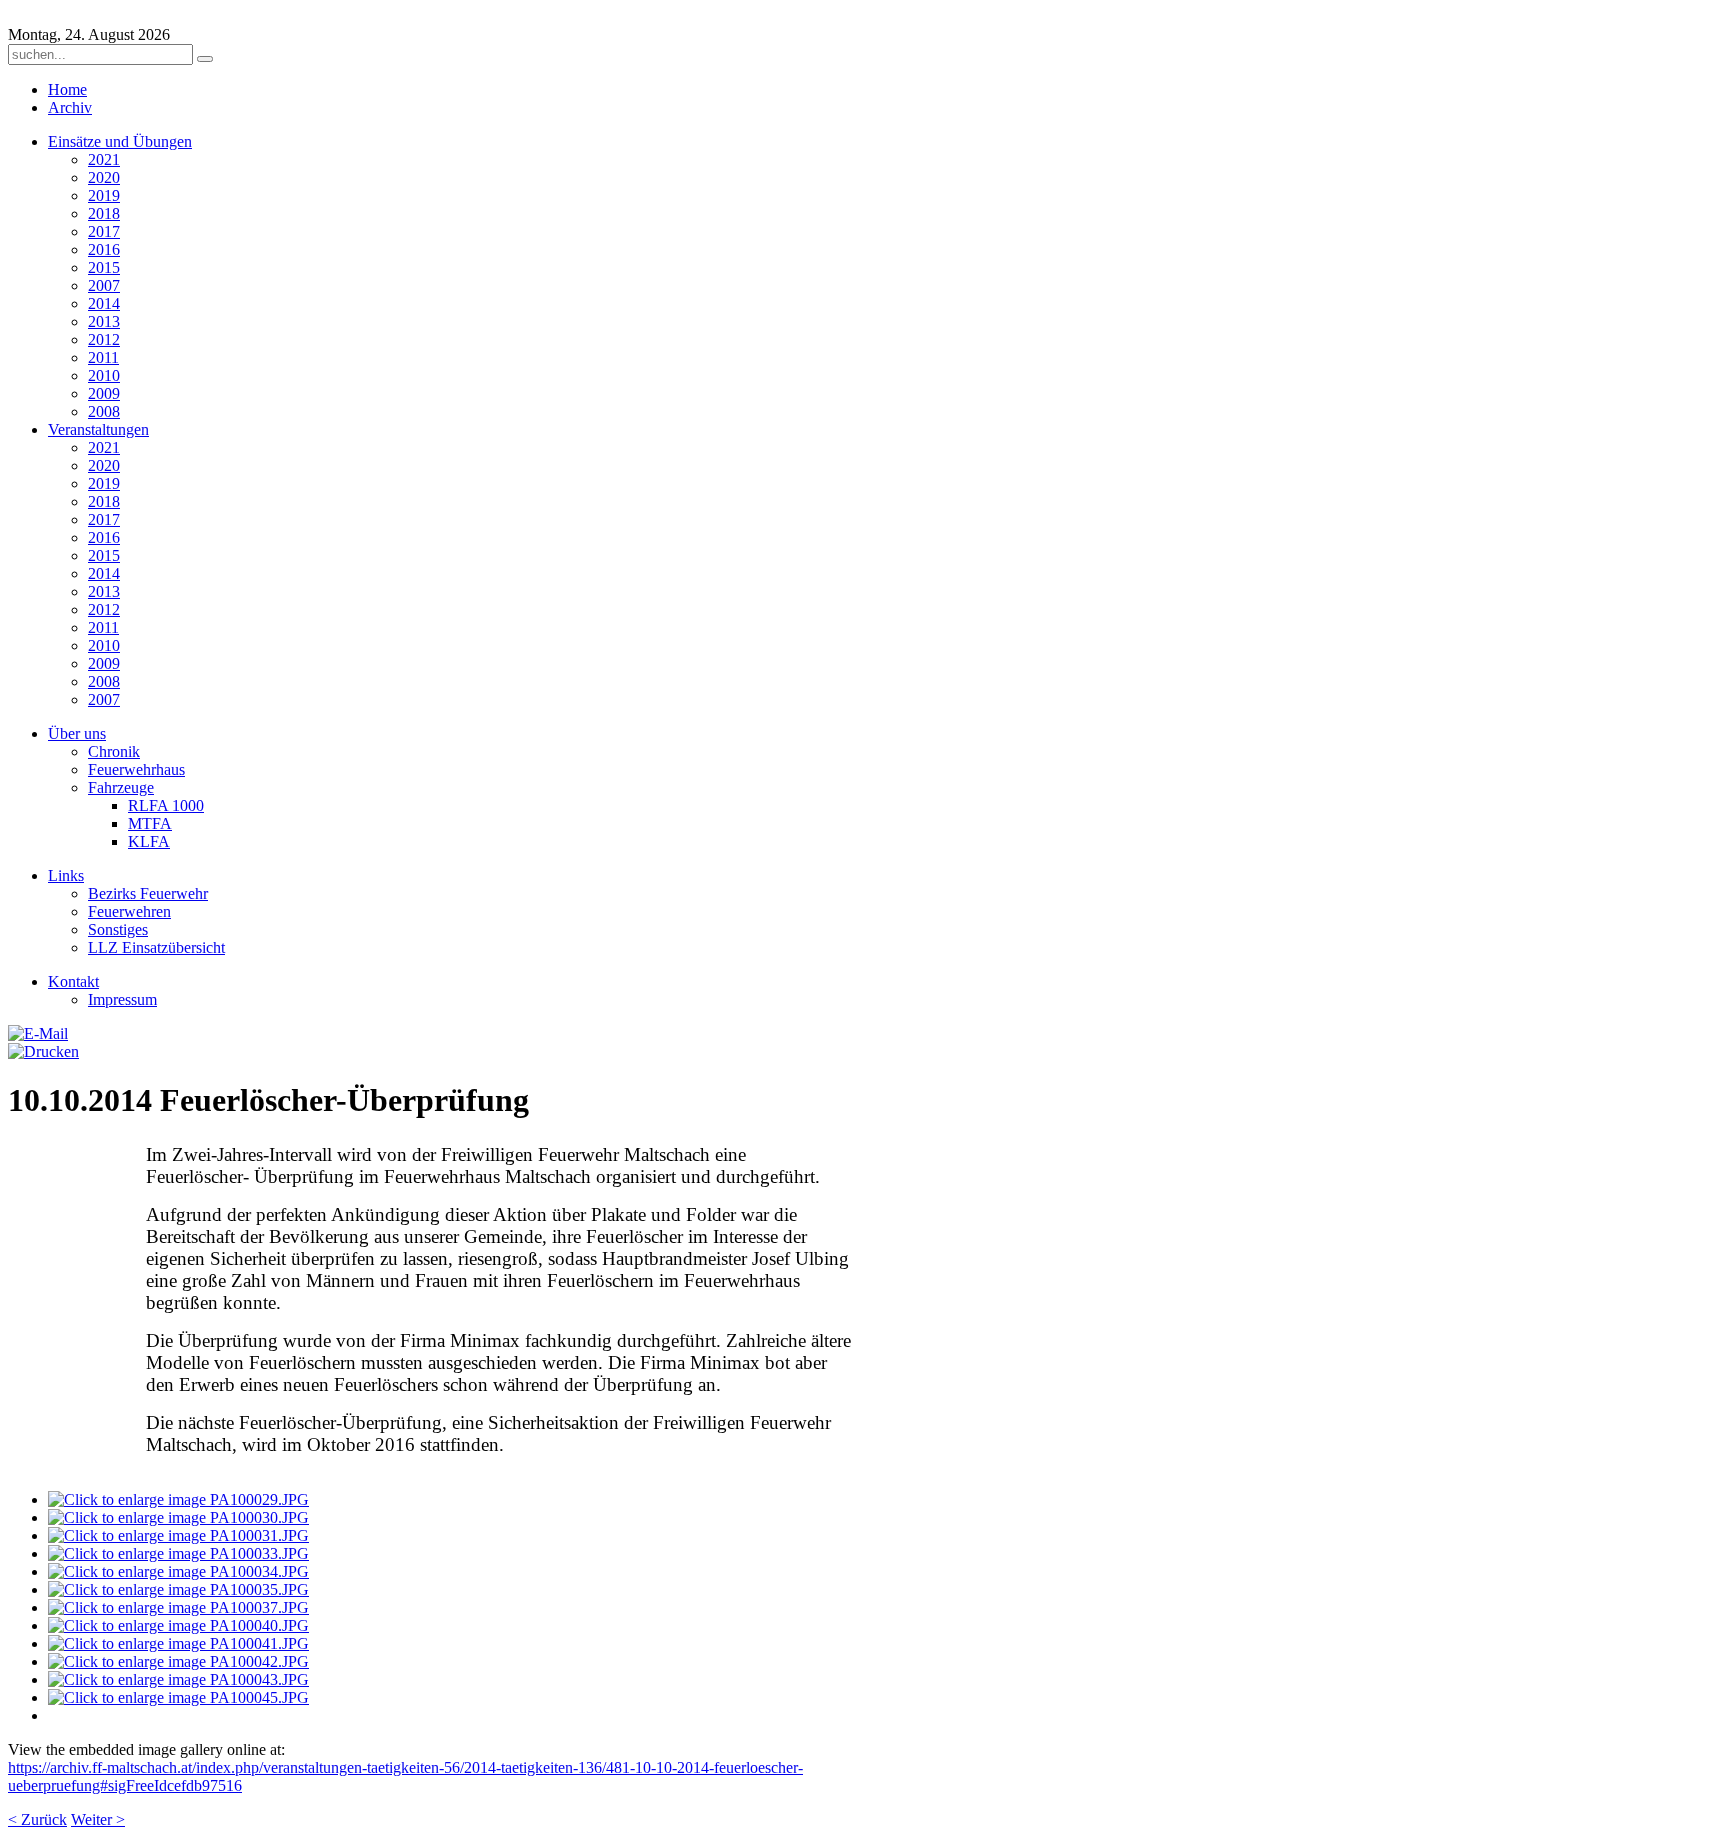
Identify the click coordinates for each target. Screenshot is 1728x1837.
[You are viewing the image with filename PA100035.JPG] (178, 1589)
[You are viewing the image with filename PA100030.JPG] (178, 1517)
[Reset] (205, 59)
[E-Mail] (38, 1033)
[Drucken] (43, 1051)
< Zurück (37, 1819)
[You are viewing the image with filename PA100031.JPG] (178, 1535)
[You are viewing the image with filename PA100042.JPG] (178, 1661)
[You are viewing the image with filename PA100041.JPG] (178, 1643)
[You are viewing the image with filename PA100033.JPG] (178, 1553)
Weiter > (98, 1819)
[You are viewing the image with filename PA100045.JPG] (178, 1697)
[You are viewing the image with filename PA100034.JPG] (178, 1571)
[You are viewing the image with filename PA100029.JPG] (178, 1499)
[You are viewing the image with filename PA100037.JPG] (178, 1607)
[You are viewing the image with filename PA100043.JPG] (178, 1679)
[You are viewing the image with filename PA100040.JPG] (178, 1625)
